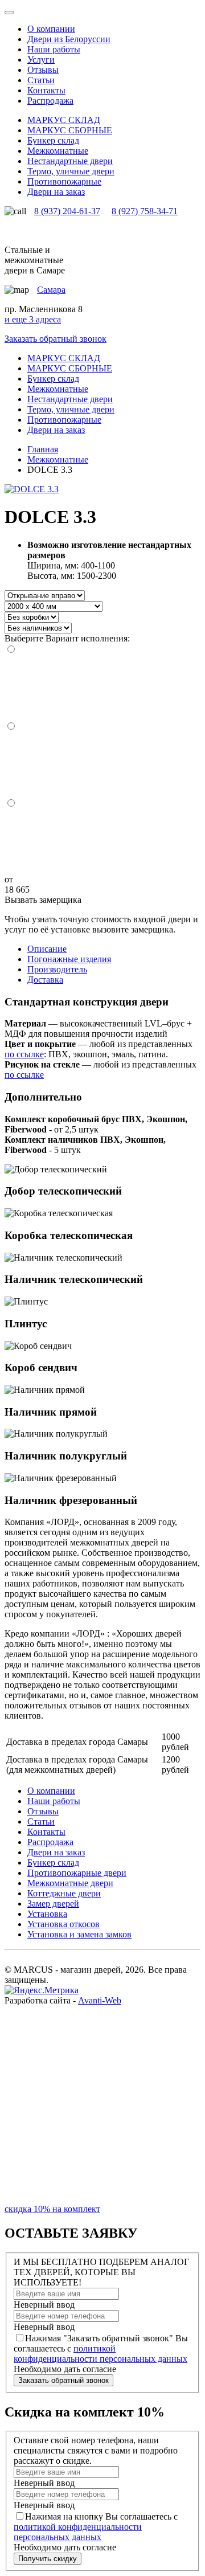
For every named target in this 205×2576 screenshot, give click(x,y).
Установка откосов (63, 1924)
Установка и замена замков (79, 1934)
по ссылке (24, 1054)
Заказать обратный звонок (56, 339)
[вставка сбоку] (102, 765)
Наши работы (54, 49)
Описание (47, 949)
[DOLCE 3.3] (32, 489)
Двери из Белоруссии (69, 39)
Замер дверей (53, 1904)
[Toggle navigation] (9, 13)
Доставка (45, 980)
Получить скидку (48, 2559)
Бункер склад (53, 1863)
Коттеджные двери (64, 1893)
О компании (51, 29)
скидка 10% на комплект (52, 2209)
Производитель (57, 969)
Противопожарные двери (77, 1873)
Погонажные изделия (69, 959)
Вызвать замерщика (43, 900)
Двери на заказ (56, 1852)
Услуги (41, 60)
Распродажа (50, 101)
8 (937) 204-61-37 (67, 211)
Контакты (46, 90)
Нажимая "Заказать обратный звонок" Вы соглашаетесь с (101, 2348)
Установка (47, 1914)
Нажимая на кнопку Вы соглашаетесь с (96, 2527)
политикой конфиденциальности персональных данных (101, 2354)
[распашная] (102, 842)
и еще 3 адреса (33, 319)
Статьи (41, 80)
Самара (51, 290)
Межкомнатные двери (70, 1883)
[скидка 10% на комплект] (102, 2199)
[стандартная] (102, 688)
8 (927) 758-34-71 (145, 211)
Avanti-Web (100, 2000)
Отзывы (43, 70)
